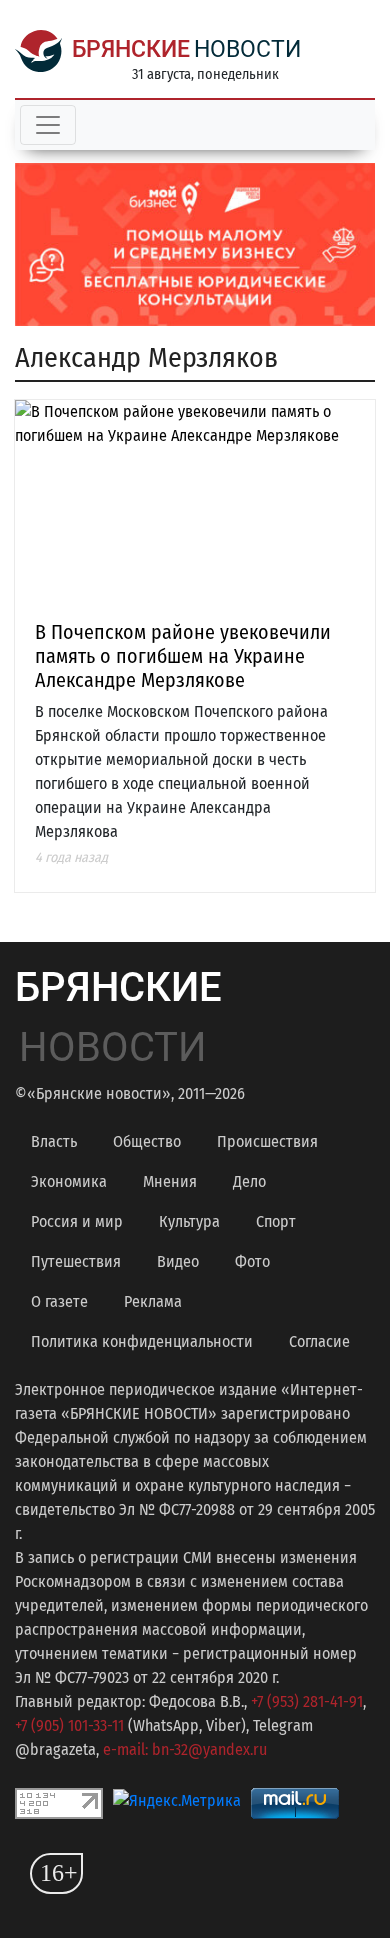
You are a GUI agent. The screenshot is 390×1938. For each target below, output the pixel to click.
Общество (147, 1141)
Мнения (170, 1181)
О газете (59, 1301)
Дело (249, 1181)
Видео (178, 1261)
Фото (252, 1261)
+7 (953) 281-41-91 (307, 1701)
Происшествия (267, 1141)
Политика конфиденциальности (142, 1341)
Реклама (153, 1301)
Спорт (276, 1221)
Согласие (319, 1341)
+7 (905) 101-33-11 (69, 1725)
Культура (189, 1221)
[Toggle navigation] (48, 125)
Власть (54, 1141)
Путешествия (76, 1261)
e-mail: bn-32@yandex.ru (185, 1749)
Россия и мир (77, 1221)
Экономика (69, 1181)
